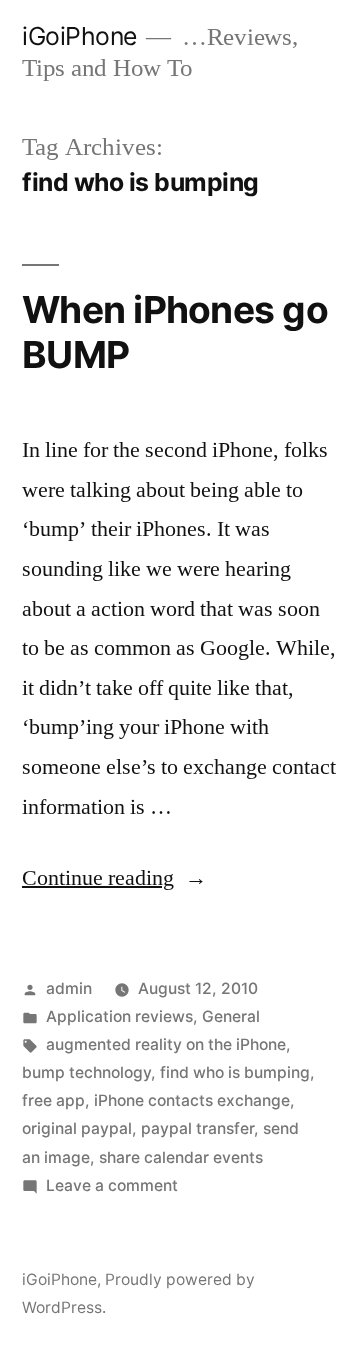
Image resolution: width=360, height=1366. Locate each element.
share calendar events (181, 1157)
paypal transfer (197, 1128)
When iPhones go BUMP (175, 332)
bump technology (86, 1072)
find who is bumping (235, 1072)
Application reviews (119, 1016)
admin (69, 988)
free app (53, 1100)
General (231, 1016)
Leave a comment (112, 1185)
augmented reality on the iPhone (166, 1044)
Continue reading (114, 878)
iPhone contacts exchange (192, 1100)
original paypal (77, 1128)
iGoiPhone (79, 36)
